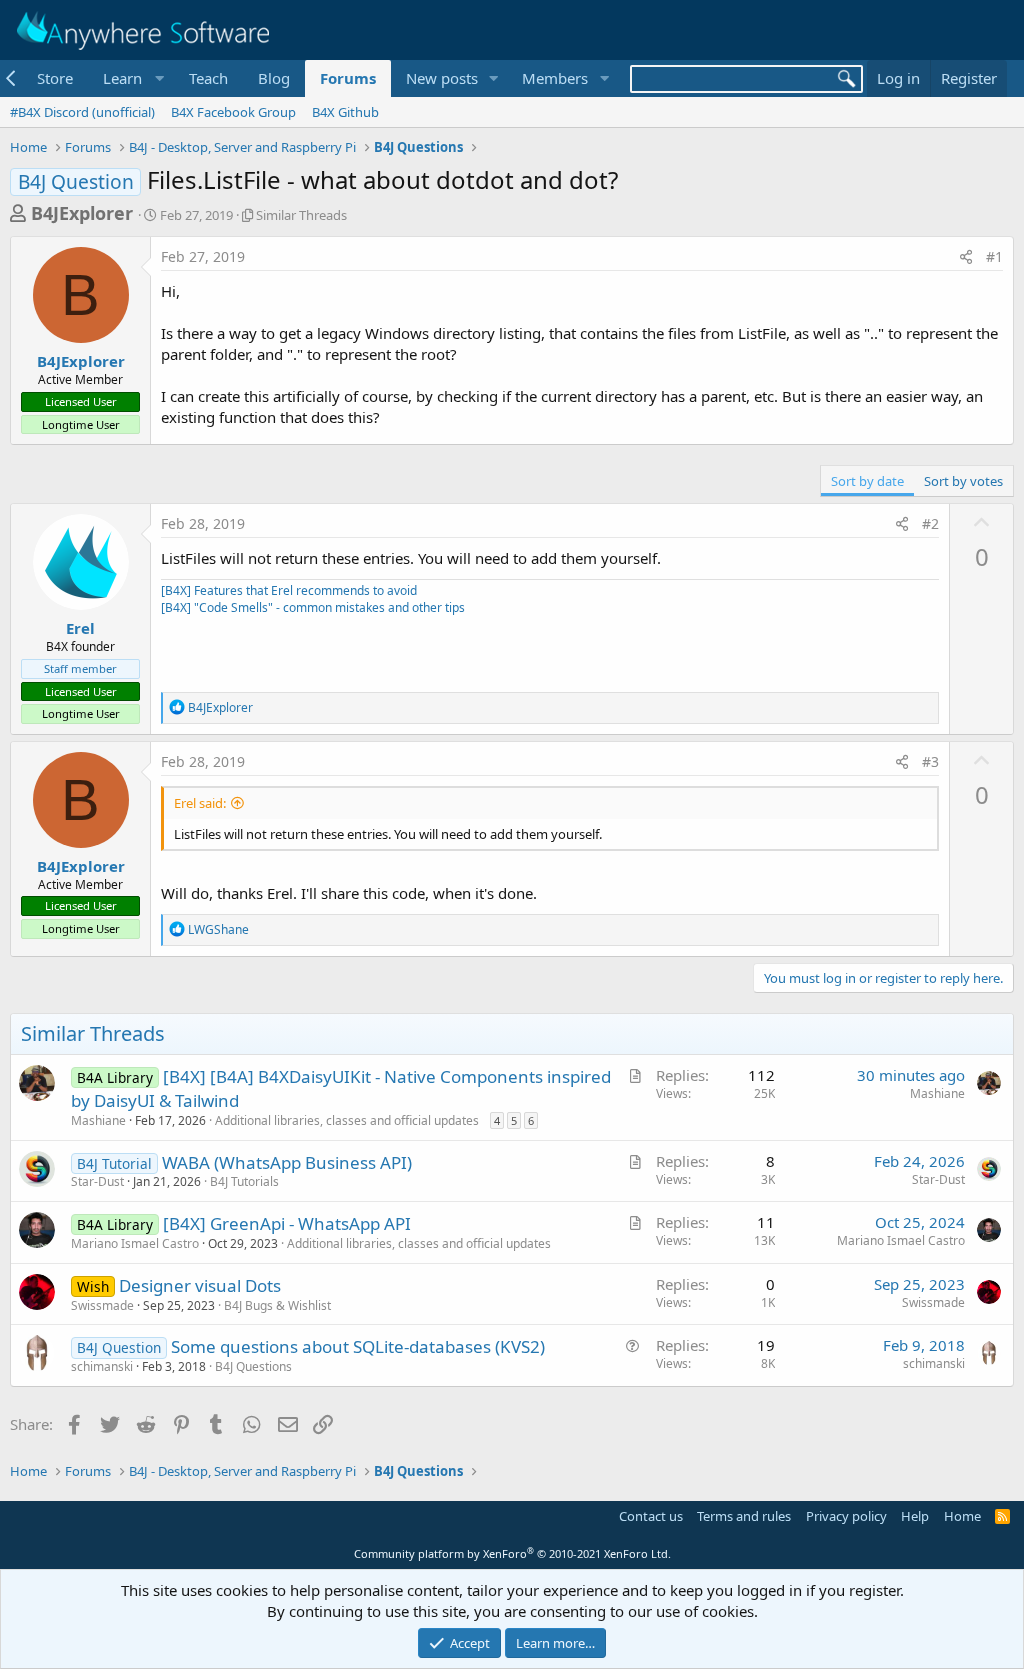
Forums (348, 78)
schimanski (102, 1366)
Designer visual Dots (200, 1285)
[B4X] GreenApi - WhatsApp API (287, 1223)
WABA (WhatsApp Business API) (287, 1162)
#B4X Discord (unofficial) (82, 112)
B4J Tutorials (244, 1181)
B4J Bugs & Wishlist (277, 1305)
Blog (274, 78)
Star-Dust (97, 1181)
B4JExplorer (82, 213)
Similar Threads (301, 215)
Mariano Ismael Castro (135, 1243)
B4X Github (345, 112)
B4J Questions (253, 1366)
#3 (930, 761)
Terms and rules (744, 1516)
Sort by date (867, 481)
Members (555, 78)
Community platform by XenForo (512, 1553)
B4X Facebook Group (233, 112)
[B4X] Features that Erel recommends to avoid (289, 590)
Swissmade (102, 1305)
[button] (131, 78)
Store (55, 78)
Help (915, 1516)
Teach (208, 78)
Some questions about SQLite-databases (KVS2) (358, 1346)
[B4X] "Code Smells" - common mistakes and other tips (313, 607)
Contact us (651, 1516)
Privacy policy (846, 1516)
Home (962, 1516)
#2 (930, 523)
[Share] (966, 257)
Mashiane (98, 1120)
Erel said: (200, 803)
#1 (994, 256)
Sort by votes (963, 481)
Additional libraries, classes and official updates (347, 1120)
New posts (442, 78)
